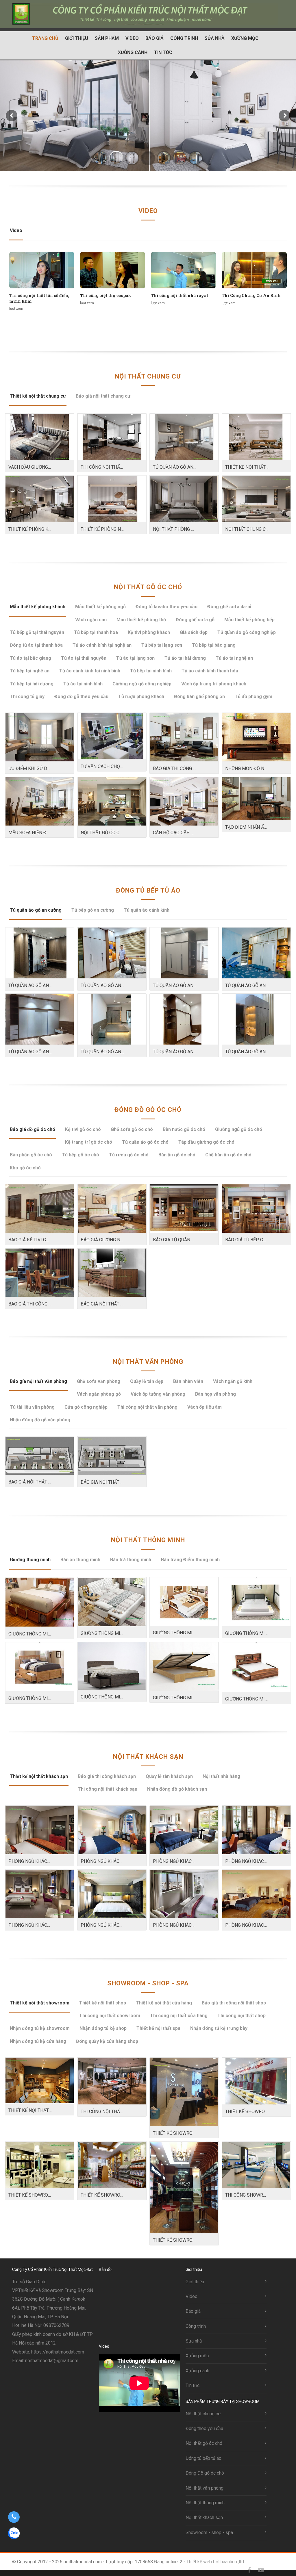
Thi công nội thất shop (242, 2016)
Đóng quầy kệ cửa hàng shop (107, 2041)
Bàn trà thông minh (131, 1560)
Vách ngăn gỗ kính (233, 1381)
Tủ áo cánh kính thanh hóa (210, 671)
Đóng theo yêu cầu (204, 2428)
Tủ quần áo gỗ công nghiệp (247, 632)
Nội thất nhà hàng (221, 1776)
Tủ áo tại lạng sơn (135, 658)
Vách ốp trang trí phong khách (214, 684)
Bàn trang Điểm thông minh (190, 1560)
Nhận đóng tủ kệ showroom (40, 2028)
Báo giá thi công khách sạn (107, 1776)
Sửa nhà (215, 38)
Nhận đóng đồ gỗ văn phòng (40, 1420)
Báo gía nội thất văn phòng (38, 1381)
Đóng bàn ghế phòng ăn (199, 697)
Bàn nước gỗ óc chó (184, 1129)
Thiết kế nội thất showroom (40, 2003)
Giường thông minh (30, 1560)
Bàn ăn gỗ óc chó (177, 1155)
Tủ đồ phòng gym (254, 697)
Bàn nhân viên (188, 1381)
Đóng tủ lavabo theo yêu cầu (166, 607)
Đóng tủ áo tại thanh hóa (36, 645)
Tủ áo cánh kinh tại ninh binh (90, 671)
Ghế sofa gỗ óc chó (132, 1129)
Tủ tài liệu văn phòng (32, 1407)
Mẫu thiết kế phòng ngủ (100, 607)
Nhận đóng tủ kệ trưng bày (219, 2028)
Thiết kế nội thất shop (103, 2003)
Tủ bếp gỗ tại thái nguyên (37, 632)
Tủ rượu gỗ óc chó (129, 1155)
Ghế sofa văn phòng (99, 1381)
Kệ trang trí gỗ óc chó (89, 1142)
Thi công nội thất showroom (110, 2016)
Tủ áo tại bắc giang (30, 658)
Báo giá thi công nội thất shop (234, 2003)
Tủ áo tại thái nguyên (84, 658)
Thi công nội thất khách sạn (108, 1789)
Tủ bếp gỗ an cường (93, 910)
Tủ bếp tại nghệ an (30, 671)
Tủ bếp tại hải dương (32, 684)
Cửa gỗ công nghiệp (86, 1407)
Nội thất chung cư (148, 376)
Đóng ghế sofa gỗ (195, 620)
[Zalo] (272, 2570)
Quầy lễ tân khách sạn (169, 1776)
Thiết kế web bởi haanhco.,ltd (215, 2562)
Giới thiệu (77, 38)
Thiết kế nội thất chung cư (38, 396)
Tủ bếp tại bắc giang (214, 645)
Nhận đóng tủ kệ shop (103, 2028)
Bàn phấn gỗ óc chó (31, 1155)
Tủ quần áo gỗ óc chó (145, 1142)
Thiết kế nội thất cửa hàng (164, 2003)
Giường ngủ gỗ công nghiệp (142, 684)
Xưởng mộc (245, 38)
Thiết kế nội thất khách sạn (39, 1776)
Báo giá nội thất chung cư (103, 396)
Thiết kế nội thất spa (158, 2028)
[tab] (16, 233)
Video (132, 38)
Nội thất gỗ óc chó (148, 587)
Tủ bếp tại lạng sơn (162, 645)
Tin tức (163, 52)
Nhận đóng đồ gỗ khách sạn (177, 1789)
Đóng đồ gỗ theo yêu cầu (81, 697)
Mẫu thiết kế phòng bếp (249, 620)
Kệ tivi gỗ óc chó (83, 1129)
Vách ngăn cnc (91, 620)
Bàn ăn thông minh (80, 1560)
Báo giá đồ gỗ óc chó (33, 1129)
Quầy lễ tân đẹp (147, 1381)
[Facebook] (249, 2570)
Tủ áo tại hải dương (185, 658)
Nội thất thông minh (148, 1540)
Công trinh (184, 38)
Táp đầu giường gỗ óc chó (206, 1142)
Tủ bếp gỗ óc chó (81, 1155)
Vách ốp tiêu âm (205, 1407)
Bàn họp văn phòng (215, 1394)
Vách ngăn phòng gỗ (99, 1394)
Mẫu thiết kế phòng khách (38, 607)
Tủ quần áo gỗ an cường (36, 910)
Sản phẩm (107, 38)
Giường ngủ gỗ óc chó (239, 1129)
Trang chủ (45, 38)
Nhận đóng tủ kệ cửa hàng (38, 2041)
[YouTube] (261, 2570)
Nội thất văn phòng (148, 1362)
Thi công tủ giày (27, 697)
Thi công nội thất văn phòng (147, 1407)
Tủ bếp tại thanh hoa (96, 632)
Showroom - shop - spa (148, 1983)
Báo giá (155, 38)
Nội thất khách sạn (148, 1757)
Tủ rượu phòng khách (141, 697)
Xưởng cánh (133, 52)
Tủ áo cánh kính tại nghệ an (102, 645)
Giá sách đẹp (194, 632)
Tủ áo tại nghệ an (234, 658)
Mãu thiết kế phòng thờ (141, 620)
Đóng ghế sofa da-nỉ (229, 607)
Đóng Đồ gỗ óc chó (148, 1110)
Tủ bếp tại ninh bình (151, 671)
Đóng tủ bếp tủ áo (148, 890)
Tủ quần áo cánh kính (147, 910)
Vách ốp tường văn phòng (158, 1394)
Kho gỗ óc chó (25, 1168)
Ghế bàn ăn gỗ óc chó (228, 1155)
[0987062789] (14, 2517)
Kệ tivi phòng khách (149, 632)
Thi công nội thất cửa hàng (179, 2016)
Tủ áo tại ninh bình (83, 684)
